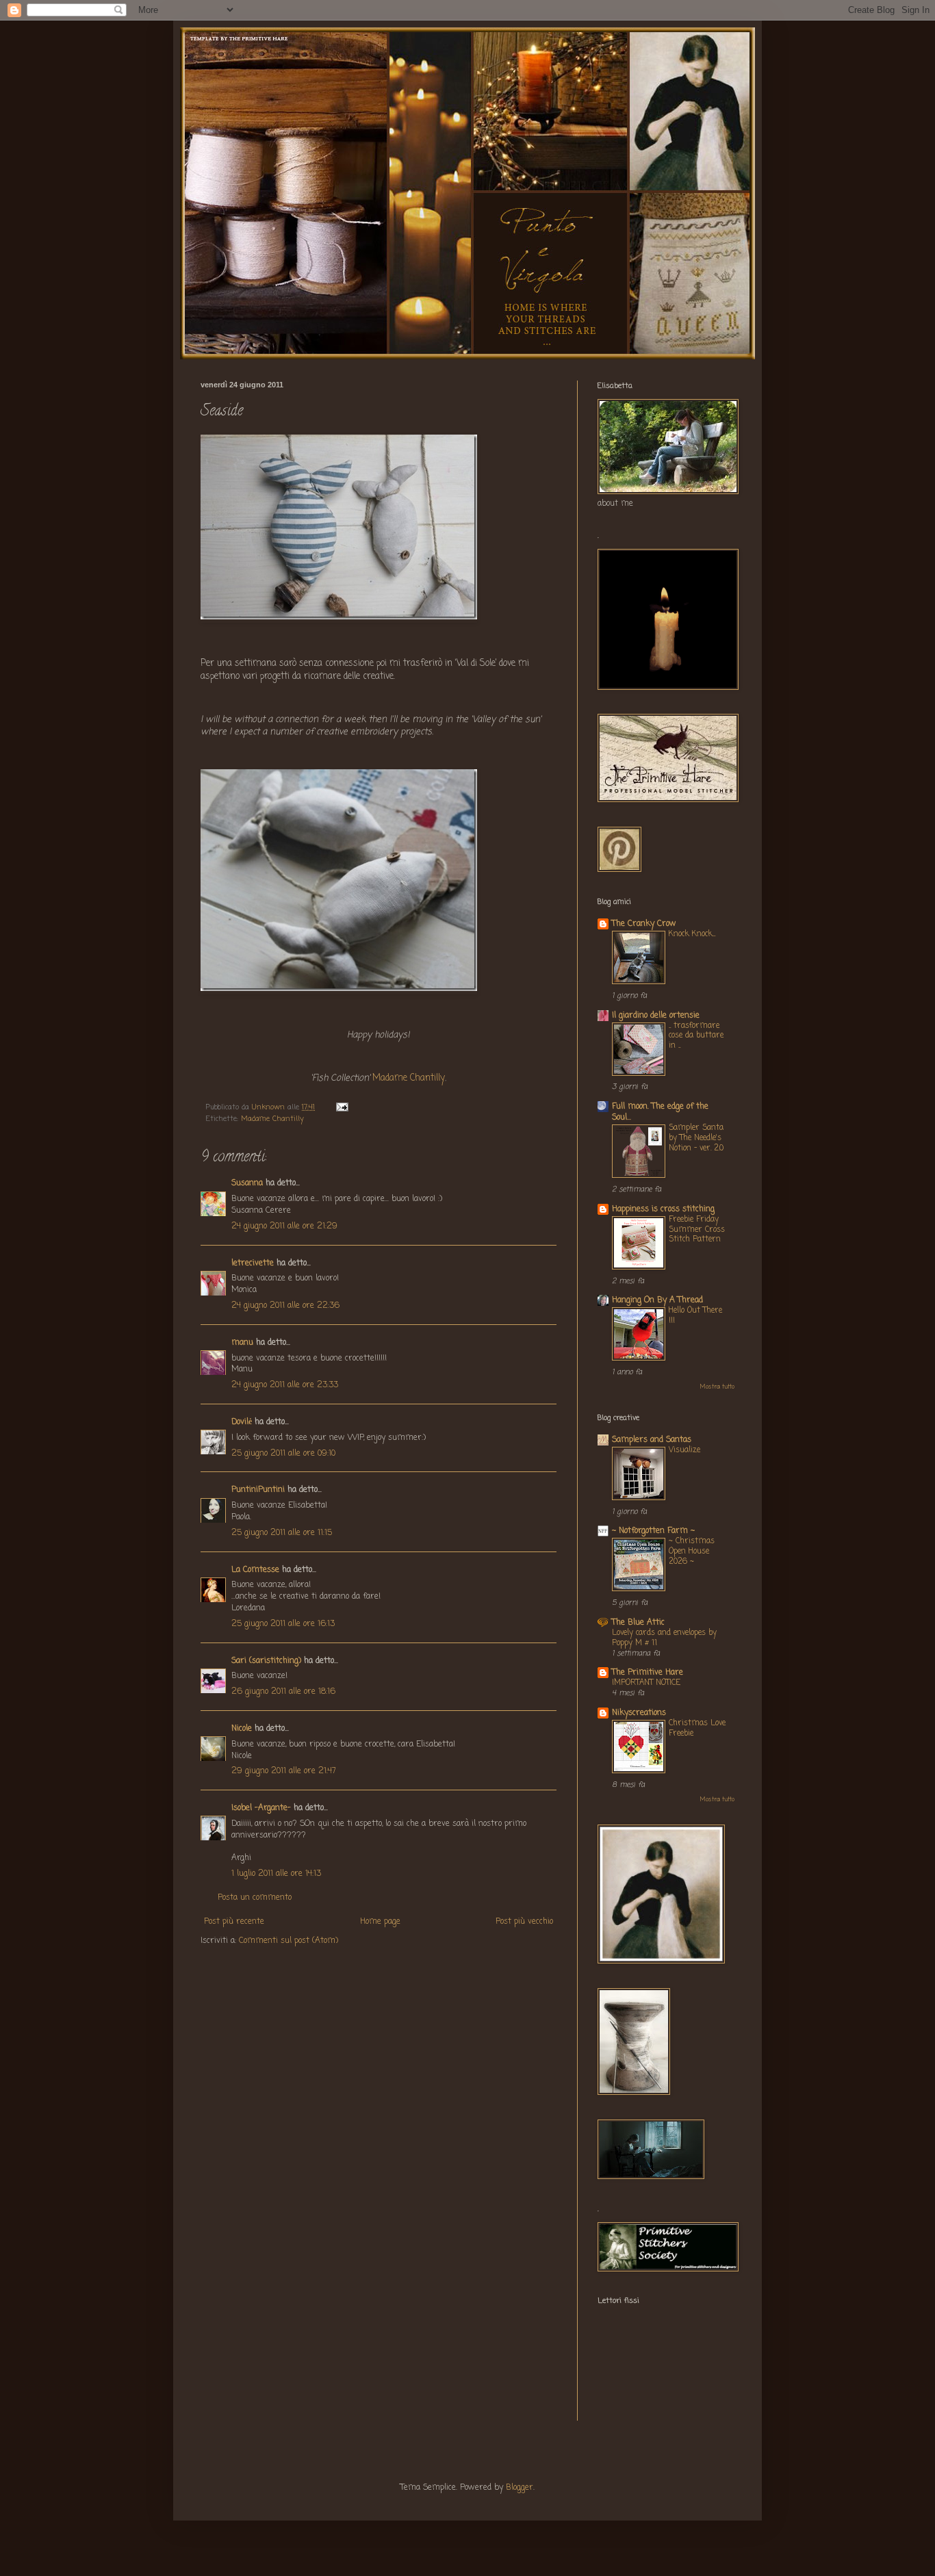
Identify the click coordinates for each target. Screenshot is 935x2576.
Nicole (242, 1729)
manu (242, 1343)
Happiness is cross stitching (663, 1209)
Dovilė (242, 1422)
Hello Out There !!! (695, 1316)
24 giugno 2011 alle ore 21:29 (284, 1226)
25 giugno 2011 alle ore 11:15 (282, 1533)
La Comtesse (255, 1570)
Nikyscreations (639, 1713)
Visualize (684, 1450)
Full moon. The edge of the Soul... (660, 1112)
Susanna (247, 1183)
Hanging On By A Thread (657, 1300)
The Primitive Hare (648, 1673)
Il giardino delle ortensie (656, 1016)
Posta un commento (255, 1898)
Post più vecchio (524, 1922)
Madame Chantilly (409, 1078)
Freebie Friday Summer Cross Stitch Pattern (697, 1230)
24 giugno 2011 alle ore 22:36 (285, 1306)
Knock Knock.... (692, 934)
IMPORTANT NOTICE (646, 1683)
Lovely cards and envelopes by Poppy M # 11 (664, 1638)
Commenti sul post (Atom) (289, 1941)
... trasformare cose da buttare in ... (696, 1036)
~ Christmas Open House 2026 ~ (692, 1551)
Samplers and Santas (652, 1440)
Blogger (520, 2488)
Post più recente (234, 1922)
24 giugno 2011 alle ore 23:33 (285, 1385)
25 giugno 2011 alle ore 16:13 (283, 1624)
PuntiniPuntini (258, 1490)
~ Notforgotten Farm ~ (653, 1531)
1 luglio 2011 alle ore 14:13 (276, 1874)
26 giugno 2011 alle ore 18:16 (283, 1692)
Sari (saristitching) (266, 1661)
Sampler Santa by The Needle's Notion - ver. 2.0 (696, 1138)
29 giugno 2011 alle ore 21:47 (284, 1771)
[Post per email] (342, 1107)
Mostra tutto (717, 1387)
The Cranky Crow (644, 924)
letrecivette (253, 1263)
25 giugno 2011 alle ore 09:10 (283, 1454)
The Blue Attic (638, 1623)
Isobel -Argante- (261, 1808)
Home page (380, 1922)
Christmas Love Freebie (697, 1728)
